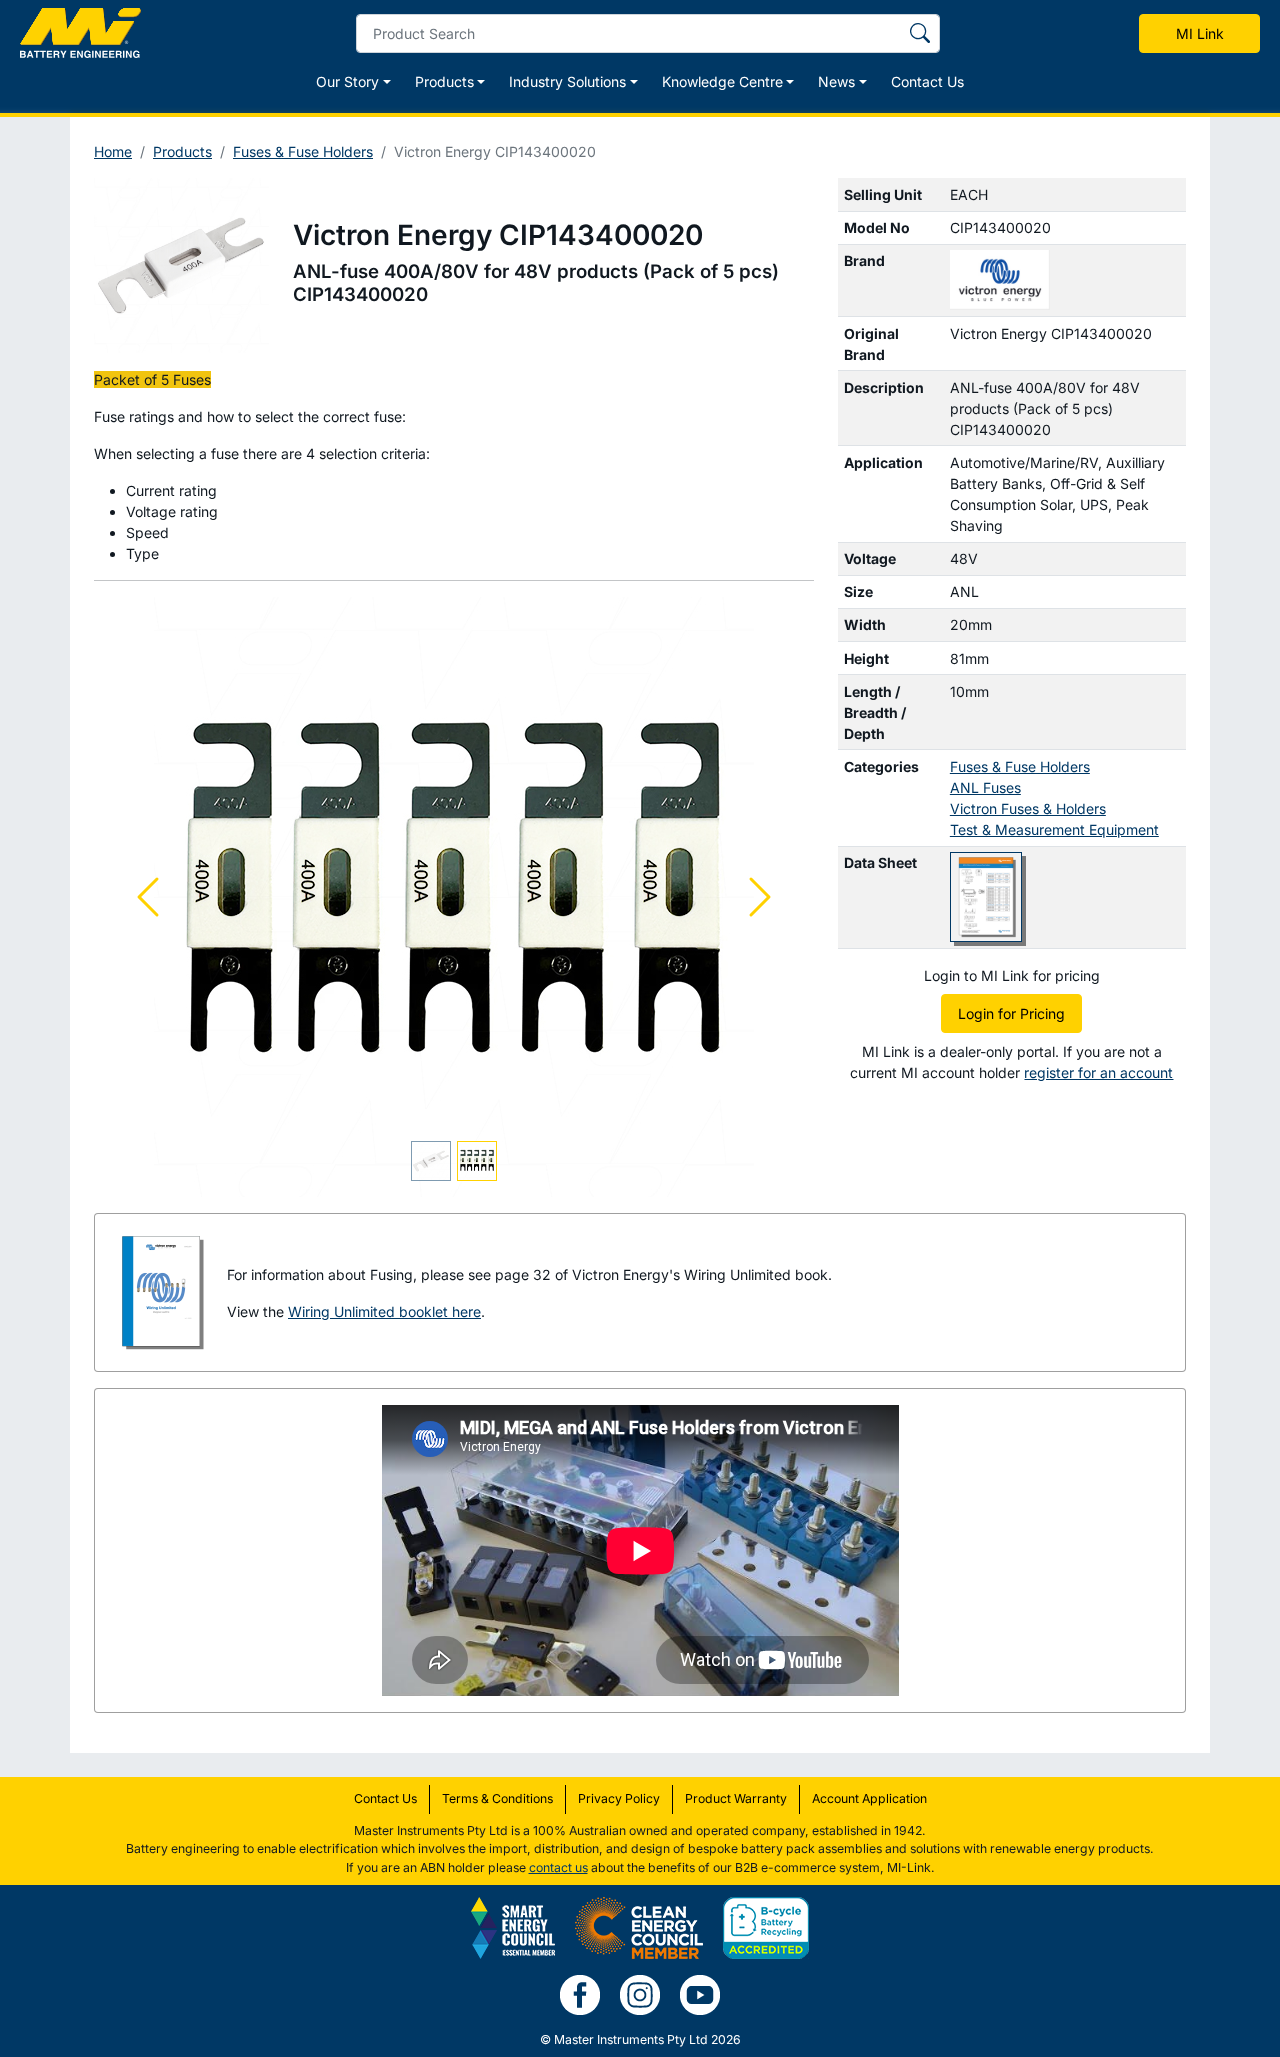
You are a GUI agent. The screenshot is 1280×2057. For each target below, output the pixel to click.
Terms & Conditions (497, 1798)
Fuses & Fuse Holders (303, 151)
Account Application (869, 1798)
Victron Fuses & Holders (1028, 808)
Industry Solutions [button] (567, 81)
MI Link (1200, 33)
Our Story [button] (347, 81)
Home (113, 151)
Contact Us (927, 81)
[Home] (80, 33)
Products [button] (444, 81)
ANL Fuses (985, 787)
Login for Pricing (1011, 1013)
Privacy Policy (619, 1798)
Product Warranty (736, 1798)
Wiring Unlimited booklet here (384, 1311)
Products (182, 151)
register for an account (1098, 1072)
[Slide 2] (477, 1161)
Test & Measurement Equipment (1054, 829)
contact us (558, 1867)
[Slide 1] (431, 1161)
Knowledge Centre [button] (722, 81)
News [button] (836, 81)
